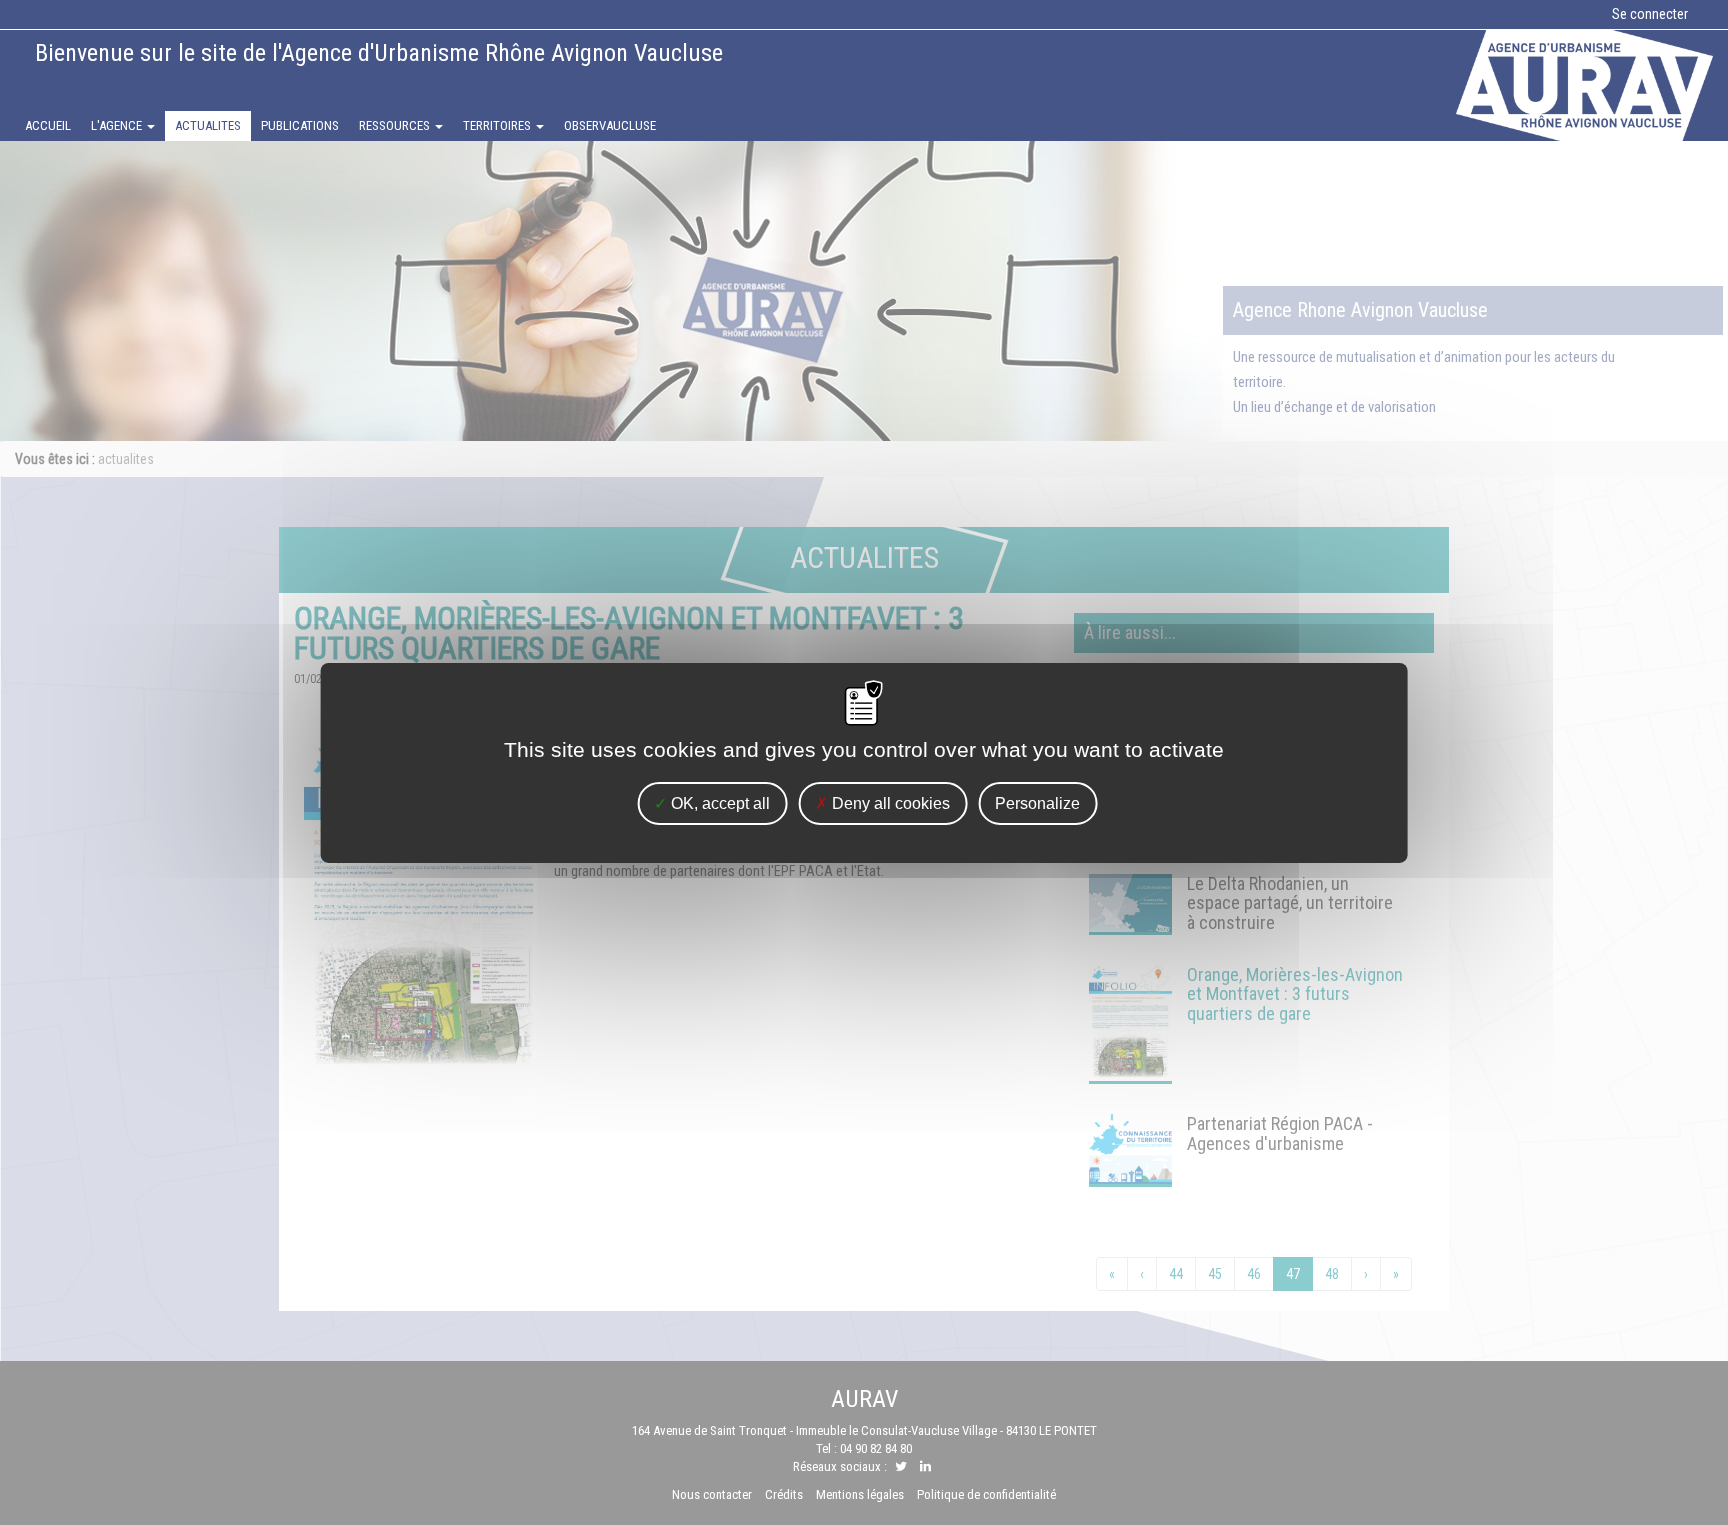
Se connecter (1650, 14)
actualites (208, 125)
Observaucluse (610, 125)
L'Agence (118, 125)
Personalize (1037, 802)
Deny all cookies (889, 802)
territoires (498, 125)
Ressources (396, 125)
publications (300, 125)
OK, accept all (718, 802)
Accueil (48, 125)
